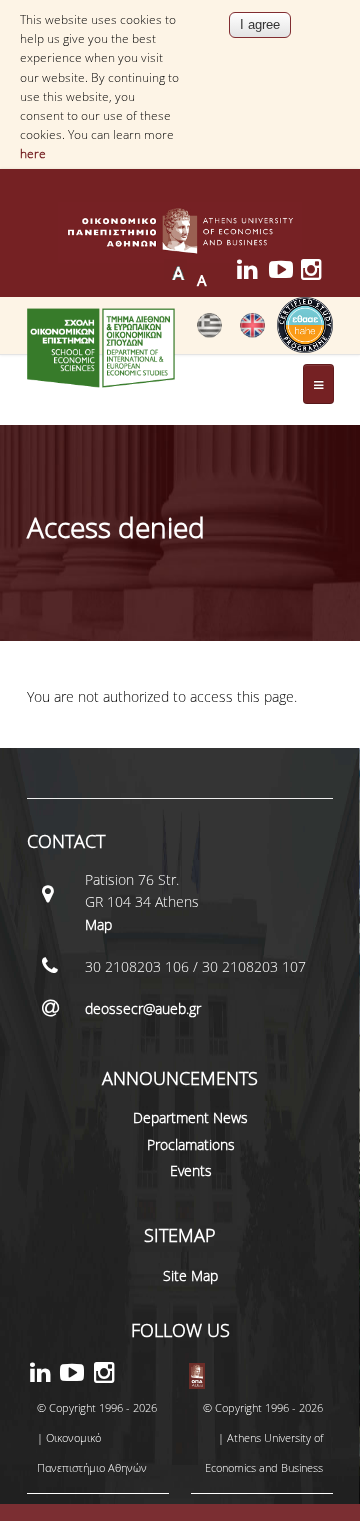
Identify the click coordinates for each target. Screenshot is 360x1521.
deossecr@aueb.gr (143, 1008)
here (33, 153)
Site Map (190, 1275)
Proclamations (191, 1144)
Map (98, 924)
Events (191, 1170)
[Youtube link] (285, 272)
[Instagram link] (317, 272)
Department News (190, 1117)
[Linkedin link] (253, 272)
